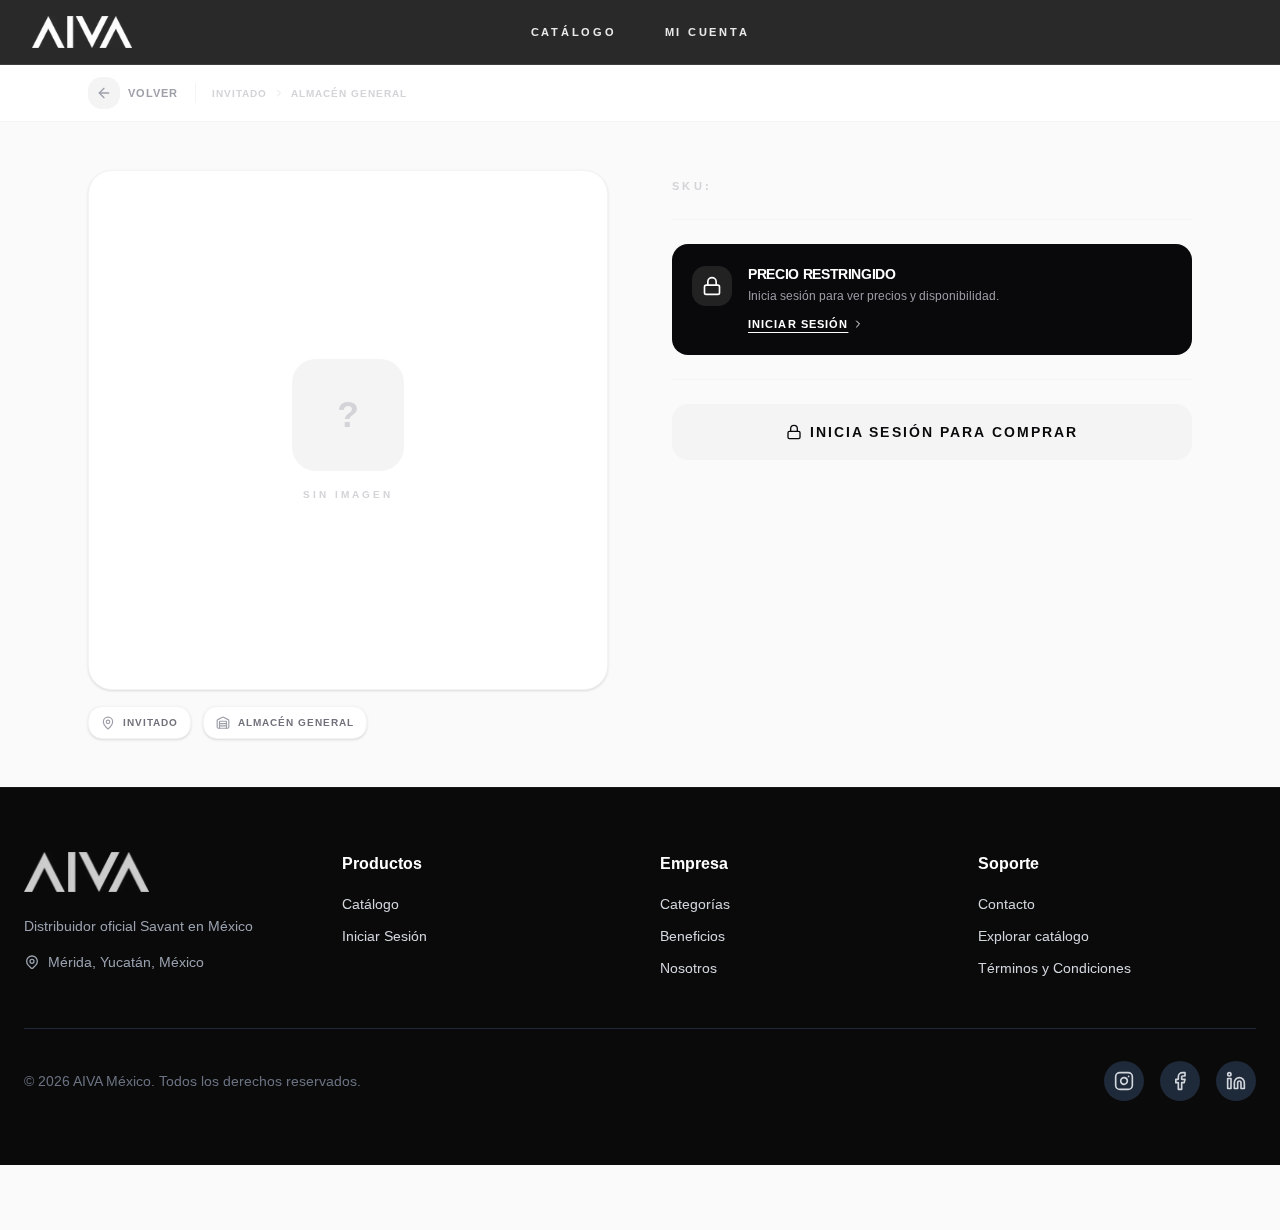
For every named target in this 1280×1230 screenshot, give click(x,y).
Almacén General (349, 93)
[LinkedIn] (1236, 1081)
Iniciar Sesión (384, 936)
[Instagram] (1124, 1081)
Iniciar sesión (798, 324)
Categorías (695, 904)
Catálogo (574, 32)
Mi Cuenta (707, 32)
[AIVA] (82, 32)
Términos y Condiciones (1054, 968)
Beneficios (692, 936)
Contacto (1006, 904)
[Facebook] (1180, 1081)
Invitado (239, 93)
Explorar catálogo (1033, 936)
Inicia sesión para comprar (944, 432)
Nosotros (688, 968)
